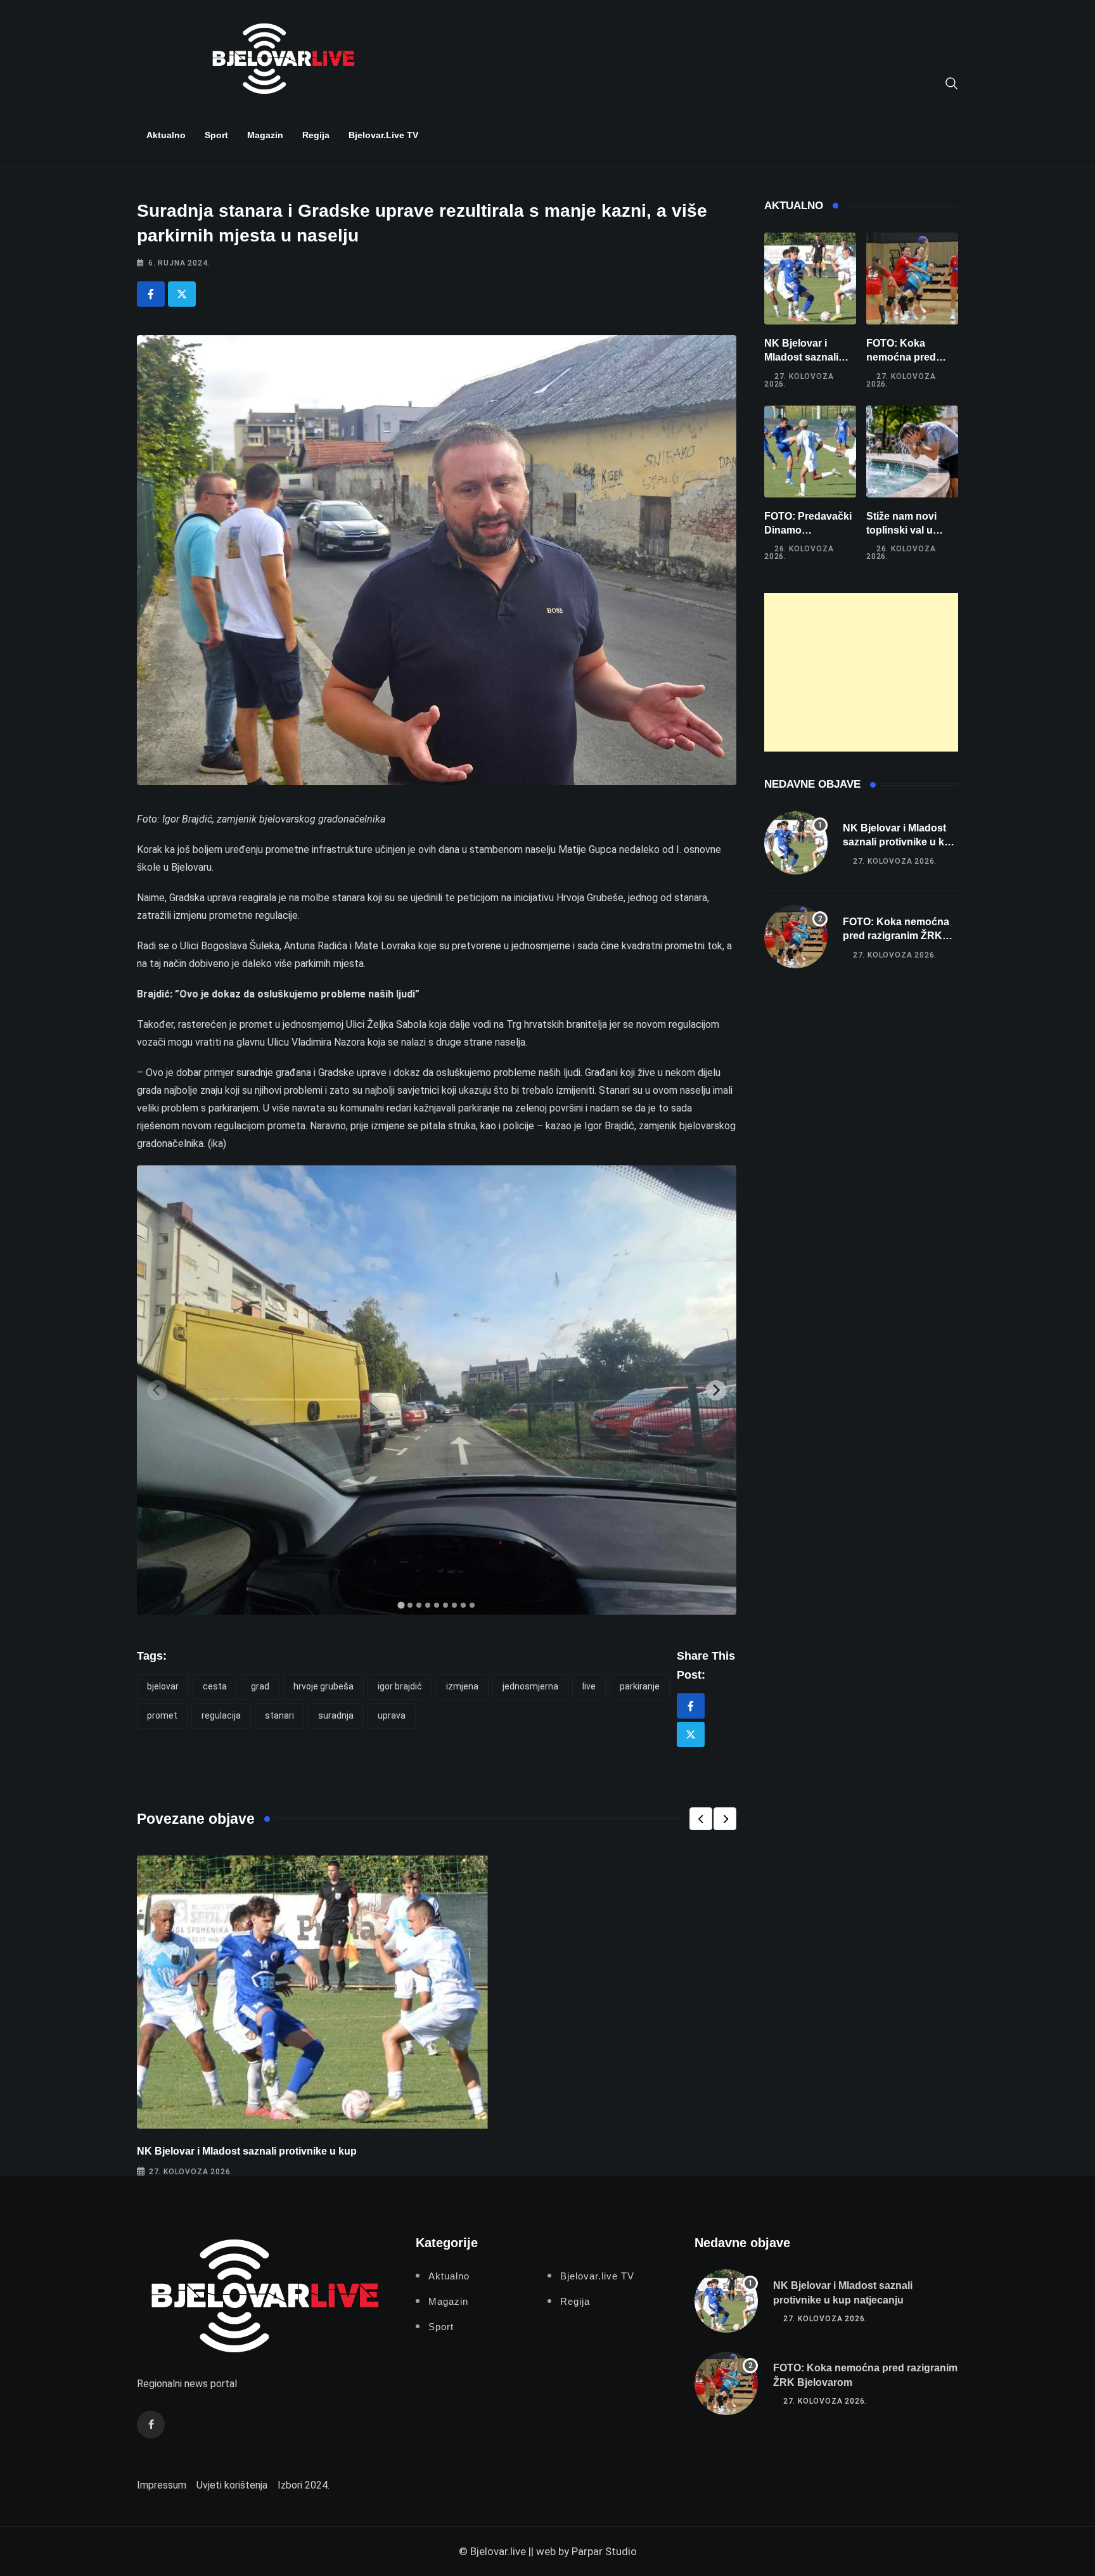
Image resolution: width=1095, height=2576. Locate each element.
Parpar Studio (604, 2551)
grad (260, 1686)
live (589, 1686)
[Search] (952, 82)
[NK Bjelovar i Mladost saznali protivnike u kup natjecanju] (810, 279)
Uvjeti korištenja (232, 2485)
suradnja (336, 1715)
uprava (392, 1715)
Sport (216, 135)
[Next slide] (716, 1390)
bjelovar (163, 1686)
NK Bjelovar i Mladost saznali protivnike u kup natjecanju (900, 842)
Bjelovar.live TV (383, 135)
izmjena (462, 1686)
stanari (279, 1715)
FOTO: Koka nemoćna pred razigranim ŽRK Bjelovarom (896, 936)
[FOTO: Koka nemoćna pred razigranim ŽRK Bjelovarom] (912, 279)
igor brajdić (400, 1686)
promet (162, 1715)
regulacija (221, 1715)
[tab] (401, 1605)
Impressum (162, 2485)
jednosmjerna (530, 1686)
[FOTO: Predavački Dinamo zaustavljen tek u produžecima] (810, 452)
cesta (215, 1686)
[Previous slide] (157, 1390)
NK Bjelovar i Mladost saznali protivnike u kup (247, 2151)
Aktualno (166, 135)
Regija (316, 135)
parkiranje (640, 1686)
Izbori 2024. (304, 2485)
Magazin (265, 135)
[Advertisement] (861, 672)
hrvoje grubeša (323, 1686)
